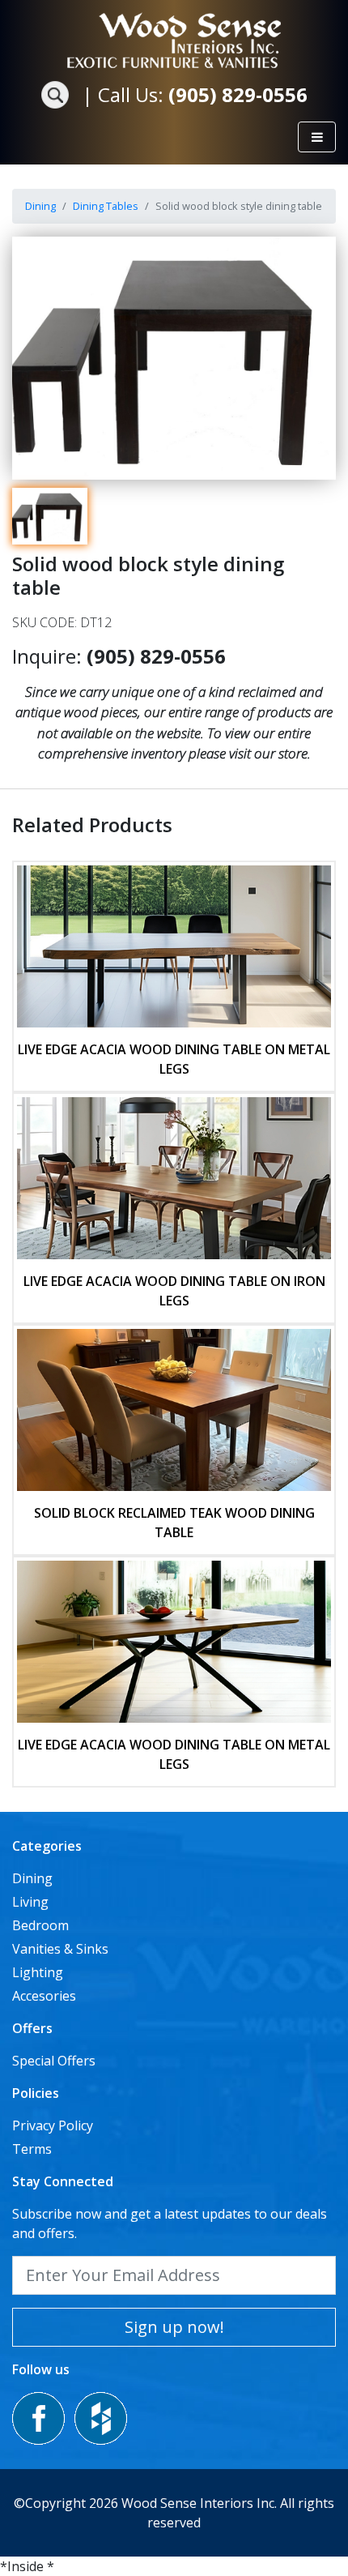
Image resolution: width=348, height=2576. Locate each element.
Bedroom (40, 1925)
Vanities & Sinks (60, 1949)
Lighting (38, 1972)
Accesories (44, 1996)
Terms (32, 2149)
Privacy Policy (53, 2125)
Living (30, 1902)
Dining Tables (106, 206)
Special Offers (54, 2061)
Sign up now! (174, 2327)
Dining (40, 206)
